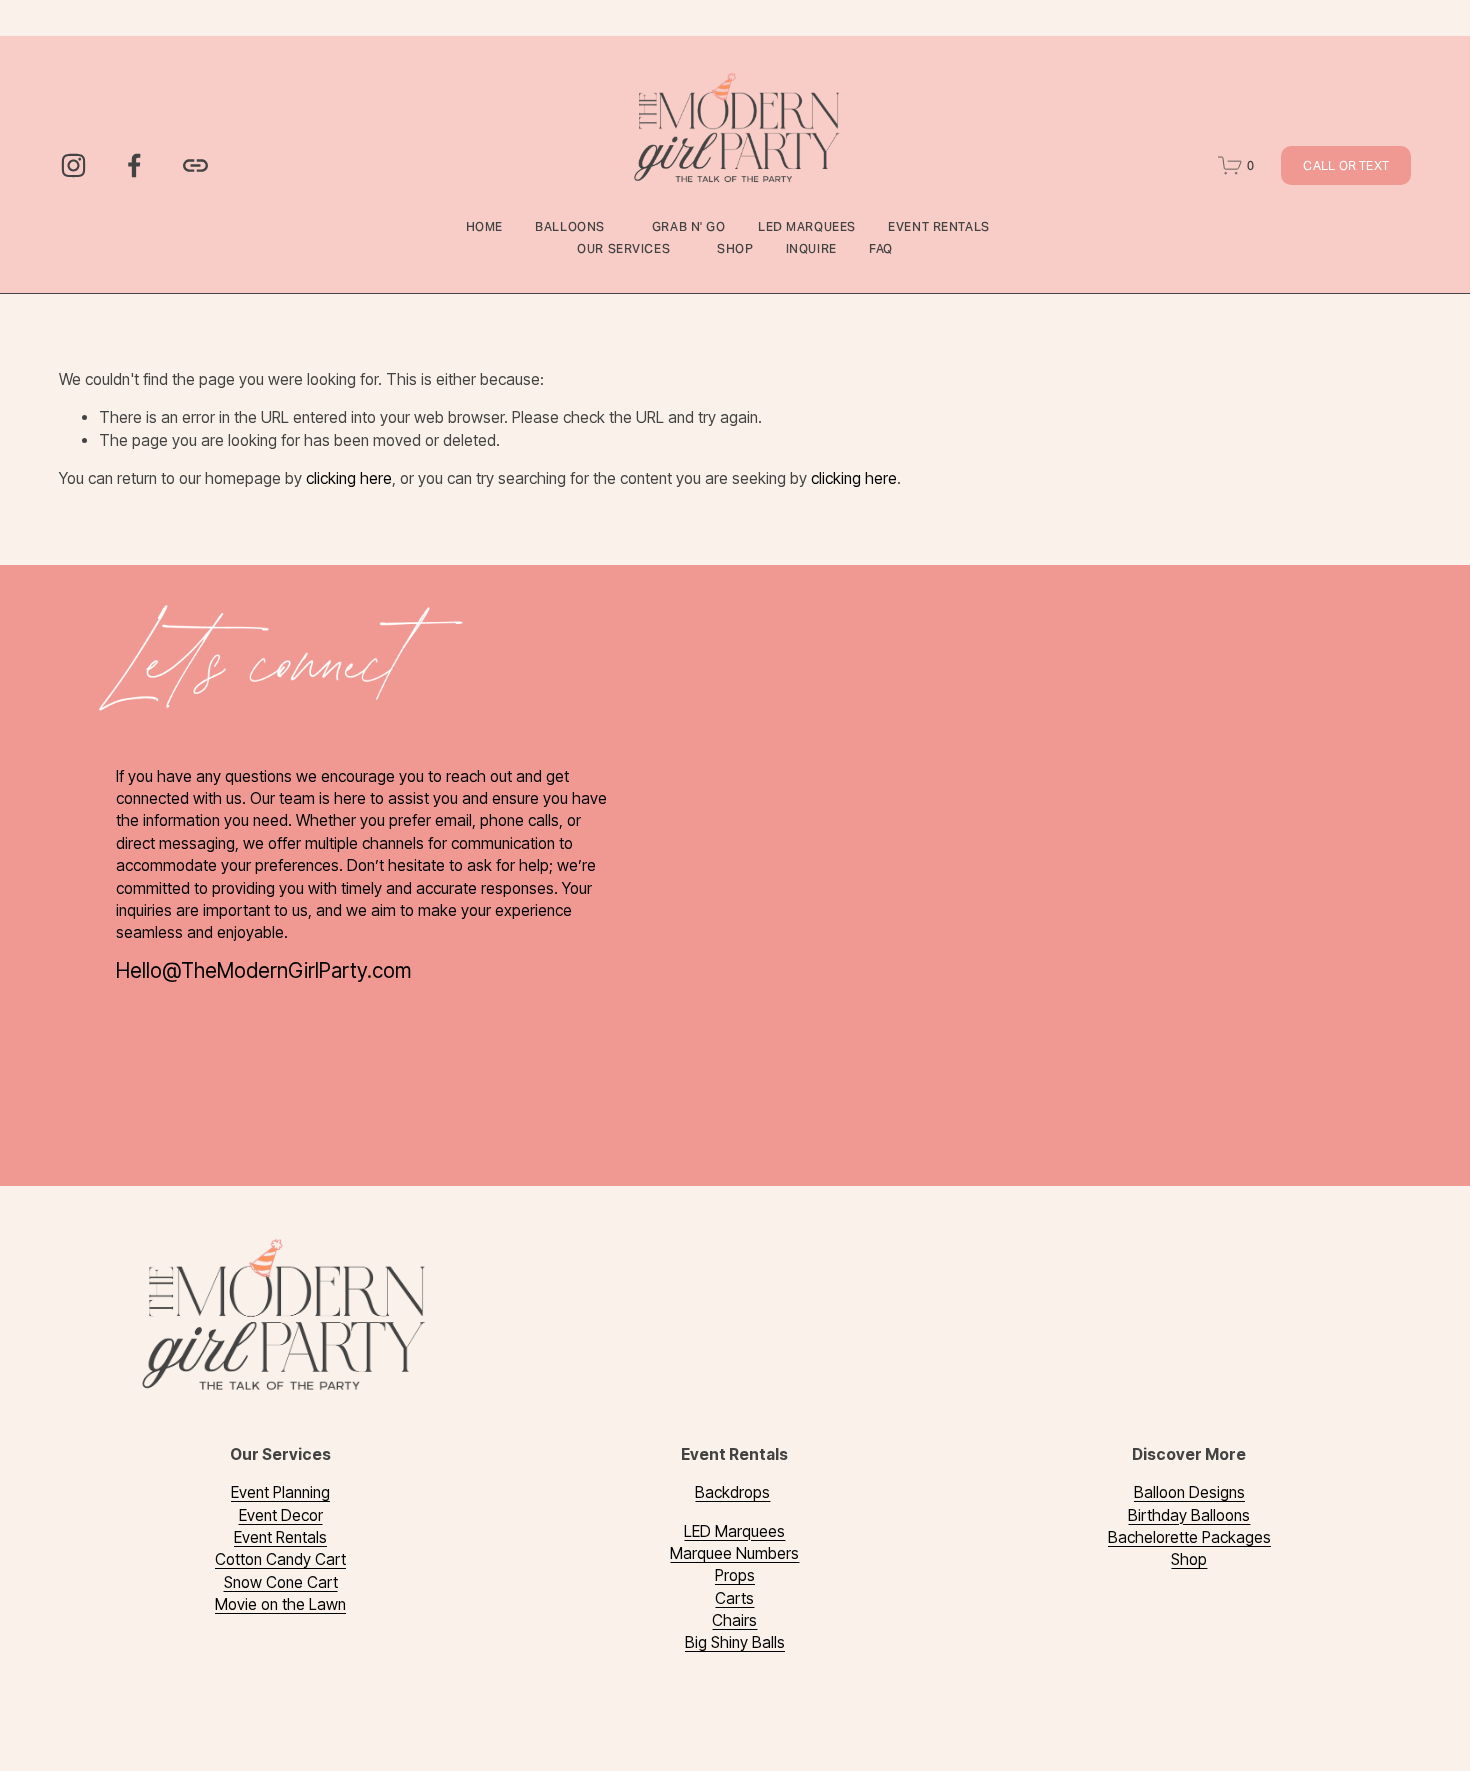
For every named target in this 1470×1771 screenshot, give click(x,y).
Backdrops (732, 1492)
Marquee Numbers (734, 1553)
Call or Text (1346, 165)
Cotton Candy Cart (280, 1559)
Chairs (734, 1620)
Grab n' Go (689, 226)
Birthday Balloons (1189, 1515)
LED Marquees (807, 226)
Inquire (811, 248)
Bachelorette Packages (1189, 1537)
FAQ (881, 248)
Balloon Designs (1189, 1492)
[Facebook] (134, 165)
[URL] (195, 165)
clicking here (349, 478)
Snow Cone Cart (281, 1582)
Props (735, 1575)
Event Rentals (280, 1537)
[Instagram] (73, 165)
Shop (735, 248)
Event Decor (281, 1515)
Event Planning (280, 1492)
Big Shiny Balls (735, 1642)
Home (484, 226)
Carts (734, 1598)
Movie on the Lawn (280, 1604)
